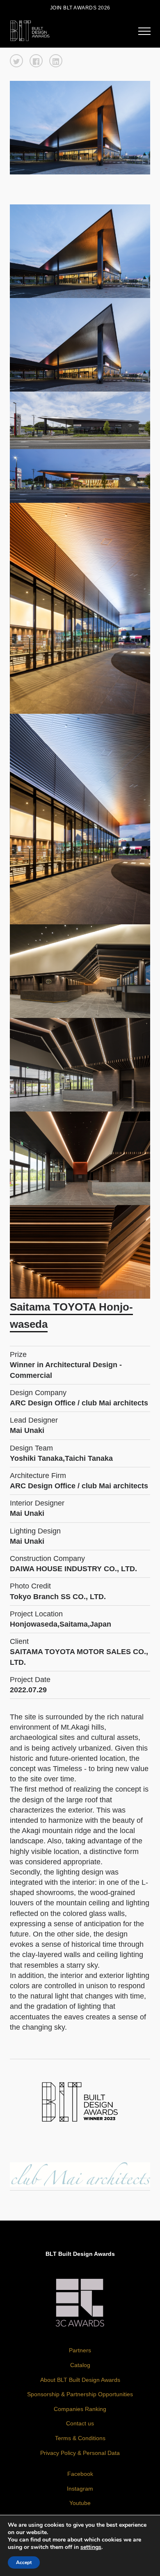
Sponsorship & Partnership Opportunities (80, 2394)
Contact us (80, 2423)
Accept (24, 2562)
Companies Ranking (80, 2409)
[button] (16, 61)
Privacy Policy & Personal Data (80, 2453)
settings (91, 2547)
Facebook (80, 2474)
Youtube (80, 2503)
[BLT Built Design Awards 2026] (30, 30)
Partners (80, 2350)
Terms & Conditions (80, 2438)
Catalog (80, 2365)
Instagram (80, 2489)
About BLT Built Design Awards (80, 2380)
